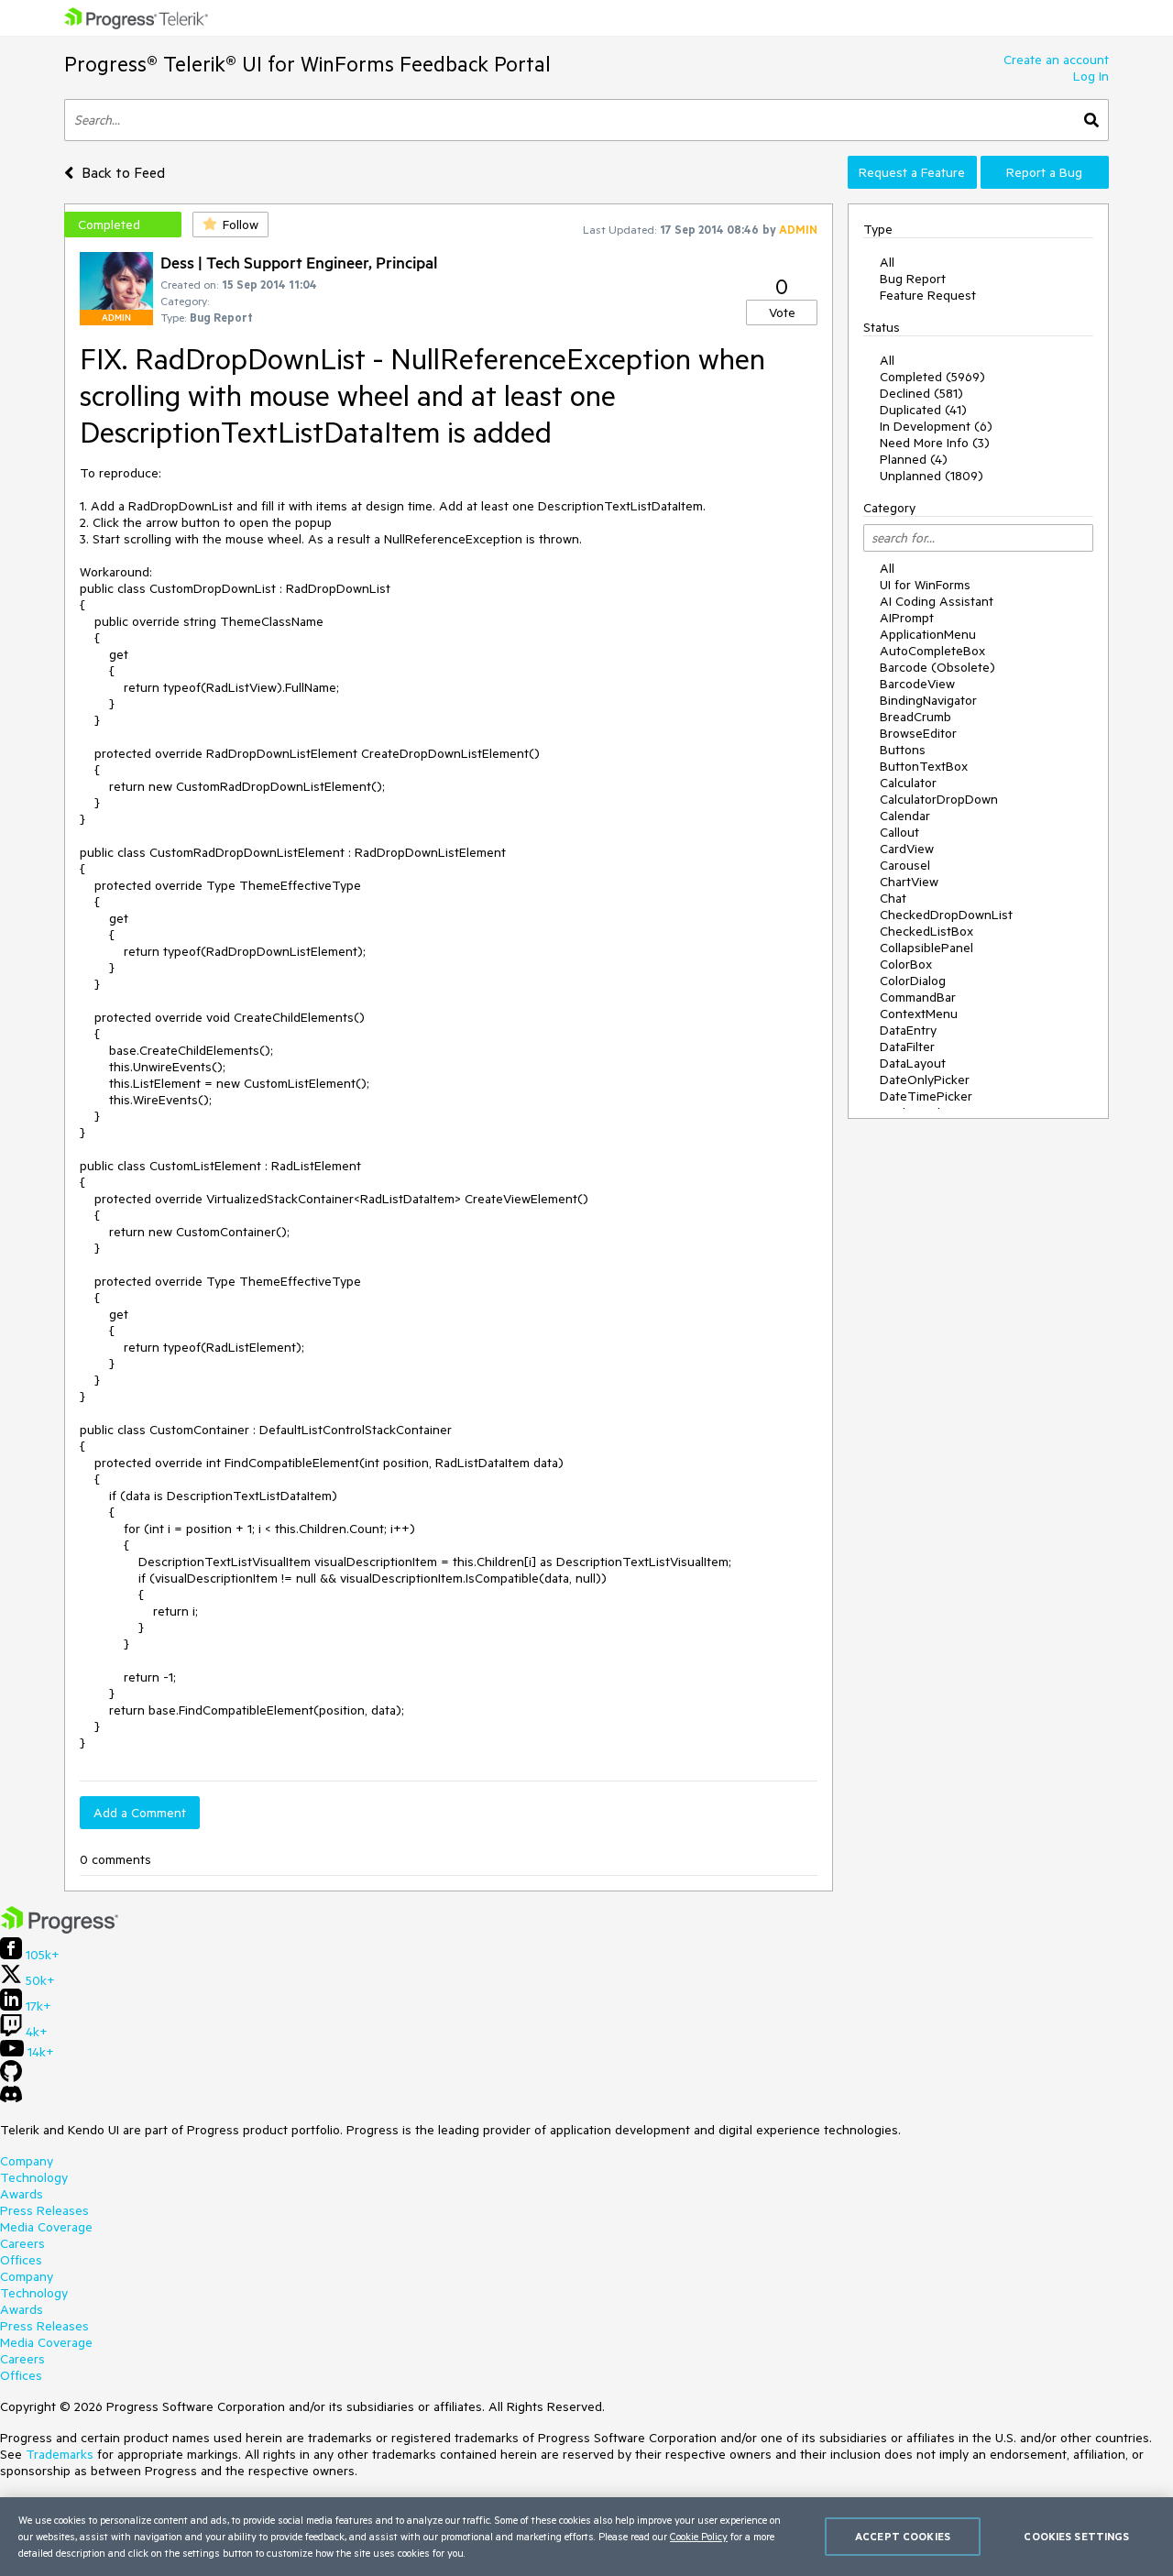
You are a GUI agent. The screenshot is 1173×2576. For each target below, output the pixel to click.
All (887, 262)
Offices (21, 2260)
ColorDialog (913, 981)
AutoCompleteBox (932, 651)
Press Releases (44, 2210)
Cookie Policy (699, 2536)
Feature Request (928, 295)
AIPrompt (907, 618)
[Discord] (11, 2099)
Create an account (1056, 60)
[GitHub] (11, 2077)
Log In (1091, 76)
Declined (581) (921, 393)
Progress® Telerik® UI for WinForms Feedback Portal (307, 64)
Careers (22, 2243)
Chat (893, 898)
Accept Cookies (903, 2536)
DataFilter (907, 1047)
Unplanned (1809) (932, 476)
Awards (22, 2194)
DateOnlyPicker (925, 1080)
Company (27, 2161)
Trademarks (60, 2454)
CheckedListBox (926, 931)
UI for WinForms (925, 585)
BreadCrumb (915, 717)
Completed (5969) (932, 377)
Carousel (905, 865)
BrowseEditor (918, 733)
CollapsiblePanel (926, 948)
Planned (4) (914, 459)
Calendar (905, 816)
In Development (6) (936, 426)
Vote (782, 312)
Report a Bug (1044, 172)
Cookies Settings (1076, 2536)
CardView (907, 849)
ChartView (909, 882)
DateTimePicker (926, 1096)
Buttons (903, 750)
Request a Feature (912, 172)
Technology (34, 2177)
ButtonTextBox (924, 766)
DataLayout (913, 1063)
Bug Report (913, 279)
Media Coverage (46, 2227)
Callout (899, 832)
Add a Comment (140, 1813)
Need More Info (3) (935, 443)
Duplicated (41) (923, 410)
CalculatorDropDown (939, 799)
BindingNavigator (928, 700)
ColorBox (906, 964)
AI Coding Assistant (937, 601)
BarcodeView (917, 684)
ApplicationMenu (928, 634)
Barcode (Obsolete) (937, 667)
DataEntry (908, 1030)
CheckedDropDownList (946, 915)
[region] (586, 2537)
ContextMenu (919, 1014)
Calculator (908, 783)
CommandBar (918, 997)
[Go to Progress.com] (60, 1929)
